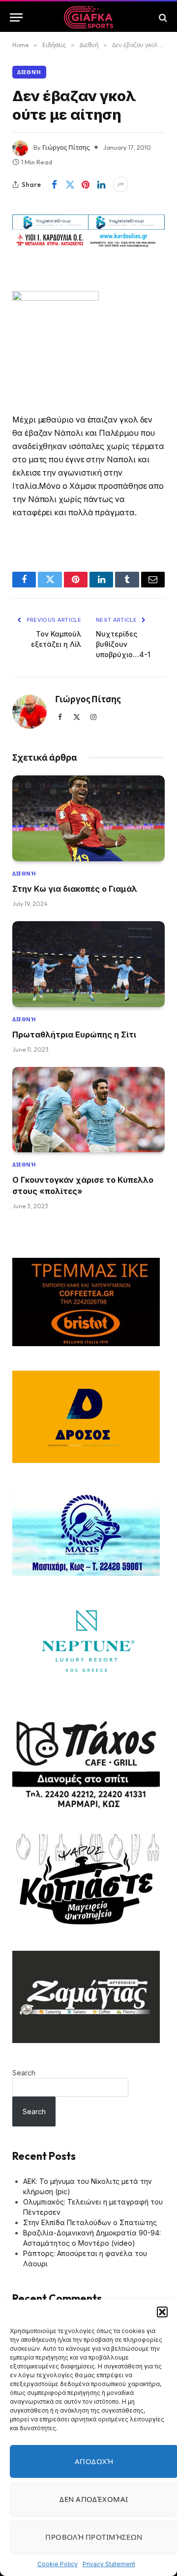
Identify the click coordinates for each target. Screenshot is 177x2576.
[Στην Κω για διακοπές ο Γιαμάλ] (88, 818)
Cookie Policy (58, 2564)
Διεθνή (29, 72)
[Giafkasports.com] (89, 17)
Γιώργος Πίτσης (66, 147)
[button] (162, 2312)
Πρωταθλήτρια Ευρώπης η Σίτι (74, 1035)
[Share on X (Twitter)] (70, 185)
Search (24, 2073)
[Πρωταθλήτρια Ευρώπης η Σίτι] (88, 964)
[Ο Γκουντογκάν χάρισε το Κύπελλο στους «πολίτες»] (88, 1110)
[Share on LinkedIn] (101, 185)
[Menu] (16, 17)
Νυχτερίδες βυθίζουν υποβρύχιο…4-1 (123, 644)
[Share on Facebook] (54, 185)
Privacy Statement (109, 2564)
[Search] (162, 17)
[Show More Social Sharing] (120, 185)
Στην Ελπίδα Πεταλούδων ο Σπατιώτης (90, 2222)
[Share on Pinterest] (86, 185)
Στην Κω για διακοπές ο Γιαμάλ (75, 889)
